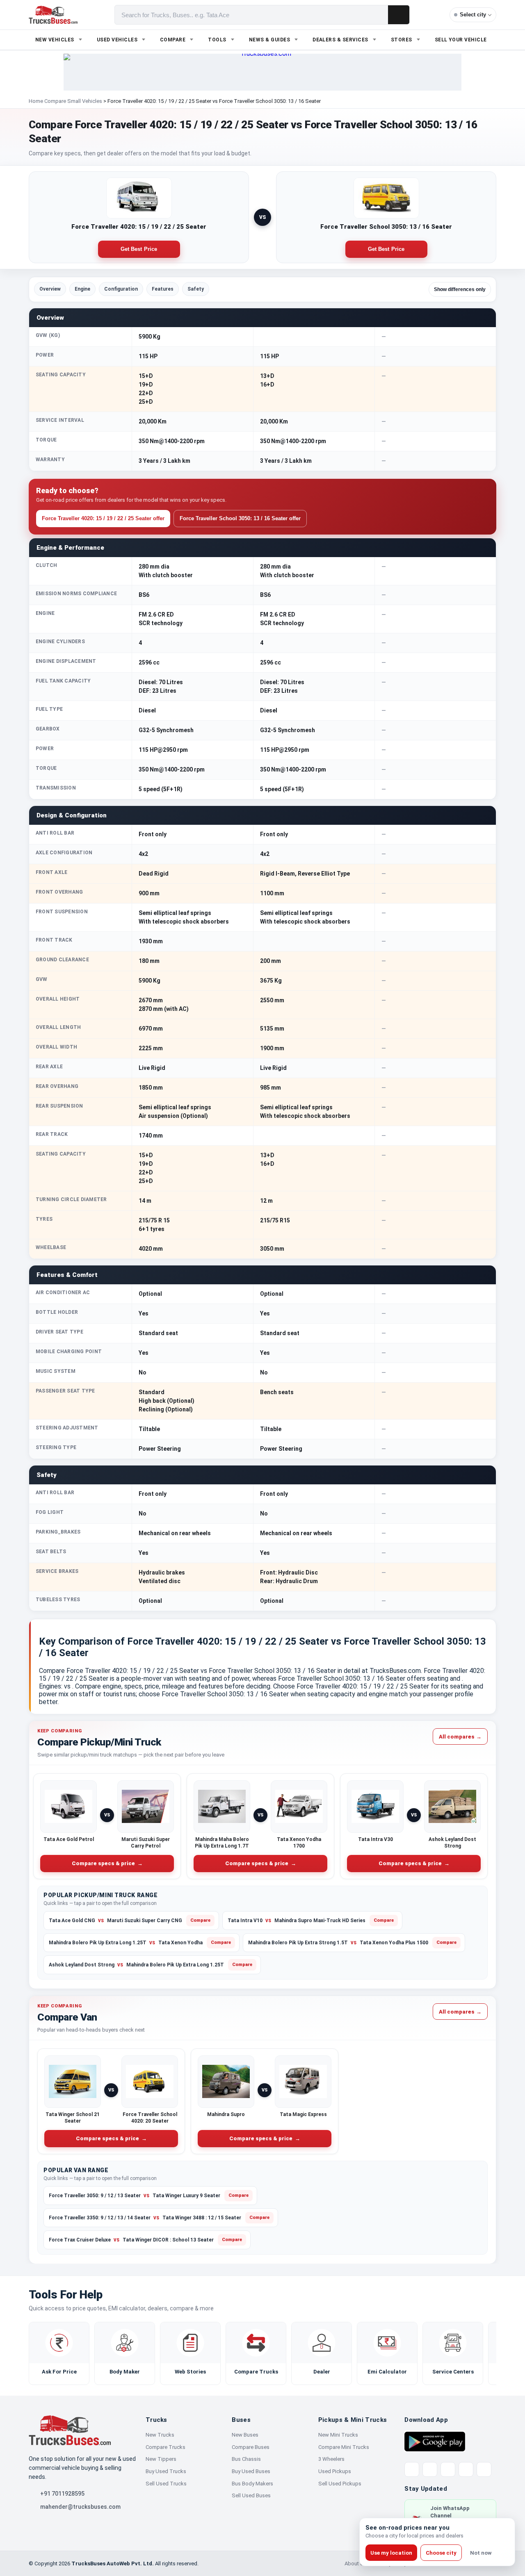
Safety (196, 289)
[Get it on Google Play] (435, 2441)
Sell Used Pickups (340, 2484)
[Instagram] (466, 2469)
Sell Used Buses (251, 2495)
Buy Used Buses (251, 2471)
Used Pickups (335, 2471)
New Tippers (161, 2459)
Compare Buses (251, 2447)
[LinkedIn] (484, 2469)
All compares (460, 1737)
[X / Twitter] (412, 2469)
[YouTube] (448, 2469)
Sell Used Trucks (166, 2484)
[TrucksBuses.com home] (53, 15)
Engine (82, 289)
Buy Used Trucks (166, 2471)
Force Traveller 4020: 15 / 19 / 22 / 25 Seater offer (103, 518)
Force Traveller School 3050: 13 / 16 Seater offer (240, 518)
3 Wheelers (331, 2459)
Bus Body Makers (252, 2484)
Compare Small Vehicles (73, 101)
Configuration (121, 289)
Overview (50, 289)
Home (36, 101)
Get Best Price (139, 249)
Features (163, 289)
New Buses (245, 2435)
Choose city (441, 2553)
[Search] (399, 15)
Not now (481, 2553)
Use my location (391, 2553)
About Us (356, 2563)
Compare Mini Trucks (344, 2447)
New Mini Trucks (338, 2435)
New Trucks (160, 2435)
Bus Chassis (246, 2459)
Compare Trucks (165, 2447)
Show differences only (460, 289)
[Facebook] (430, 2469)
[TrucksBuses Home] (70, 2430)
